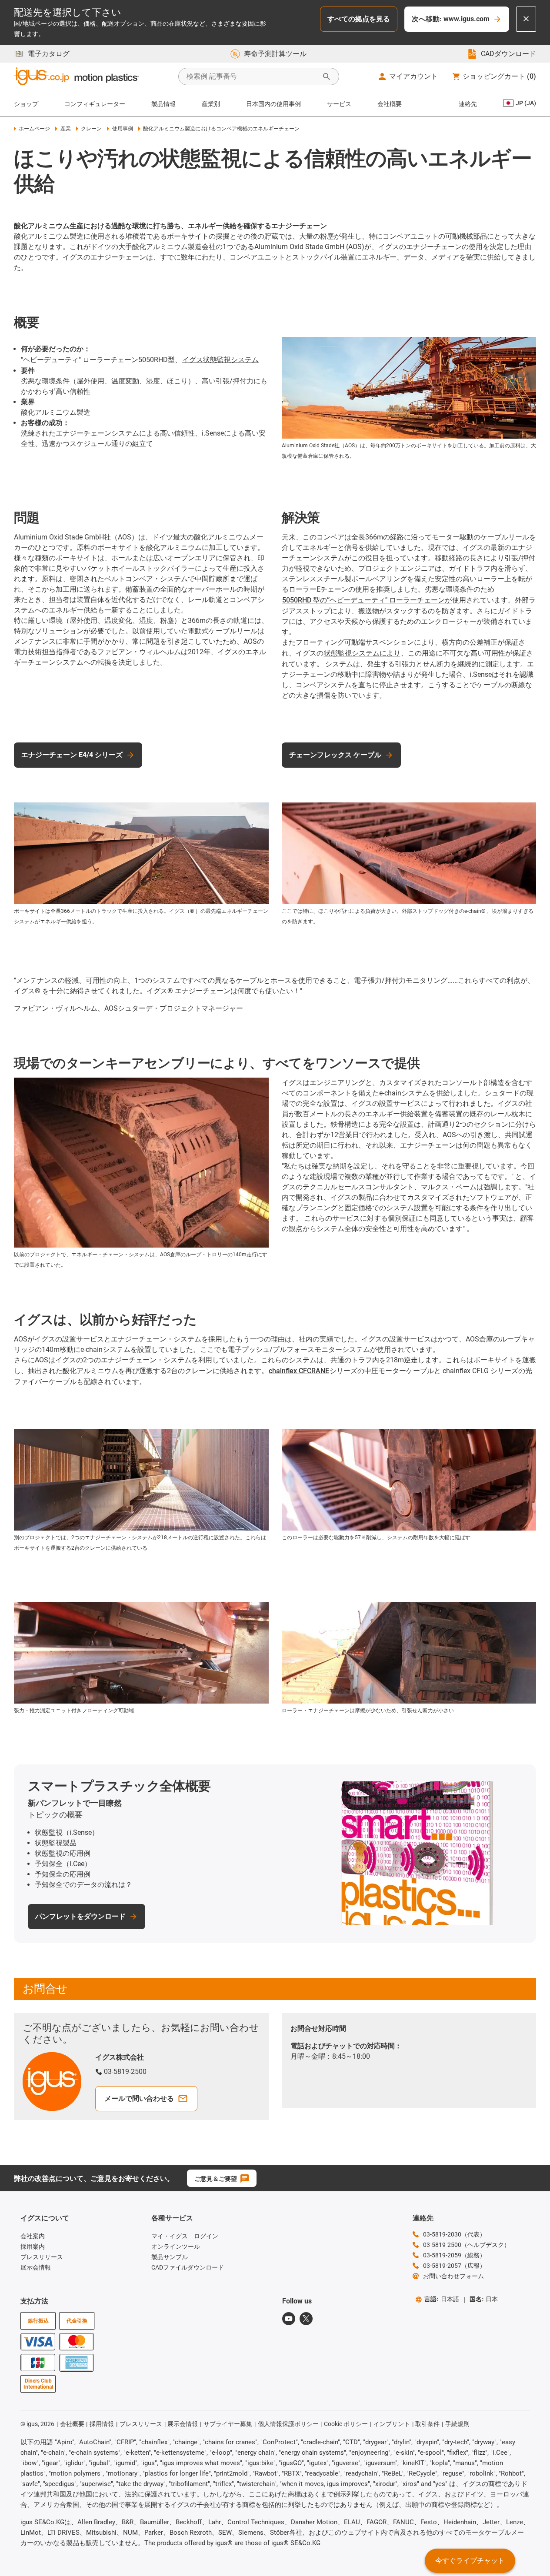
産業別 (211, 104)
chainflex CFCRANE (299, 1371)
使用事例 (122, 129)
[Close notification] (526, 19)
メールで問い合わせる (139, 2098)
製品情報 (163, 104)
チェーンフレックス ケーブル (335, 755)
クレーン (91, 129)
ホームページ (34, 129)
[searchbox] (252, 77)
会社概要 (390, 104)
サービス (339, 104)
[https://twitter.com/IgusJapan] (306, 2319)
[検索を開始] (327, 77)
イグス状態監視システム (220, 360)
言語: (442, 2299)
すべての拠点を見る (359, 19)
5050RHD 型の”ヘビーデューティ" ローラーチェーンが (367, 600)
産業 (65, 129)
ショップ (26, 104)
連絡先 (468, 104)
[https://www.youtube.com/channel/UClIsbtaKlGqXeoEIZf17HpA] (289, 2319)
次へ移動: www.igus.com (451, 19)
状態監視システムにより (362, 653)
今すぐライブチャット (470, 2561)
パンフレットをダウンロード (80, 1916)
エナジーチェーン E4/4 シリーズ (72, 755)
